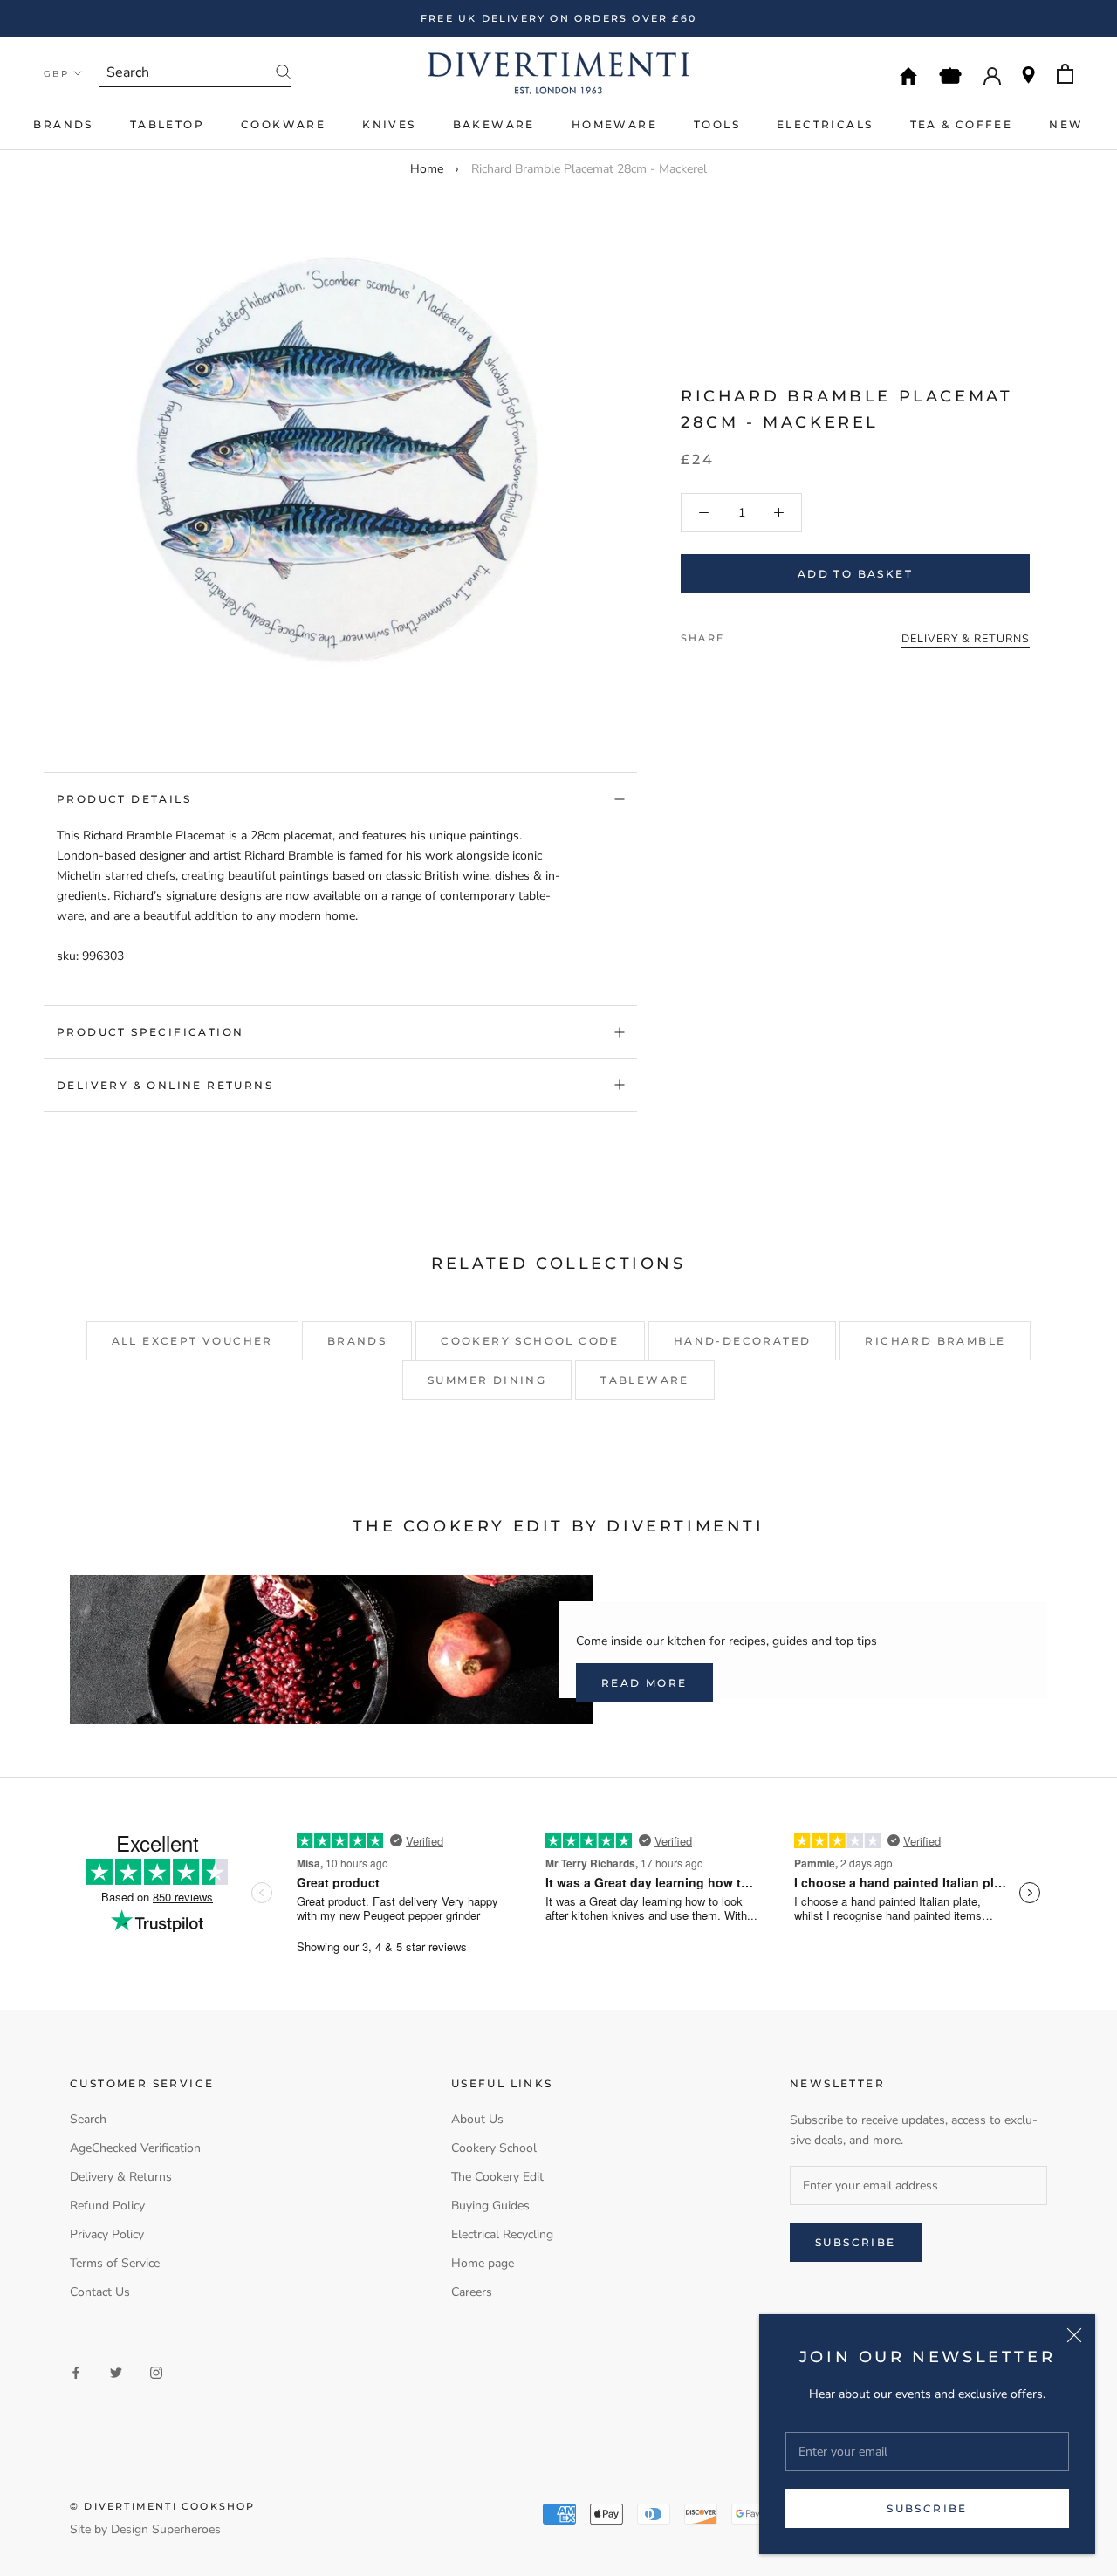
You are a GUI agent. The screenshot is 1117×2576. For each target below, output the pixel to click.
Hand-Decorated (743, 1341)
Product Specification (150, 1032)
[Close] (1074, 2335)
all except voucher (192, 1341)
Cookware (283, 124)
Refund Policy (107, 2206)
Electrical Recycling (502, 2234)
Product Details (124, 799)
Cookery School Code (530, 1341)
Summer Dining (487, 1380)
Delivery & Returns (121, 2177)
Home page (483, 2263)
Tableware (645, 1380)
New (1066, 124)
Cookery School (494, 2148)
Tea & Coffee (962, 124)
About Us (477, 2119)
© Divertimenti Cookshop (163, 2506)
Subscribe (927, 2508)
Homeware (614, 124)
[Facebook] (741, 634)
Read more (644, 1683)
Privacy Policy (107, 2234)
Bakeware (494, 124)
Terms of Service (115, 2263)
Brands (63, 124)
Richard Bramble (935, 1341)
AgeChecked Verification (135, 2148)
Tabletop (167, 124)
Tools (717, 124)
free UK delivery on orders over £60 (558, 18)
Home (427, 169)
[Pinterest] (786, 634)
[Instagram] (156, 2372)
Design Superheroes (166, 2529)
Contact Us (100, 2292)
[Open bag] (1065, 74)
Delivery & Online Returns (165, 1085)
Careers (472, 2292)
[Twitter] (764, 634)
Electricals (825, 124)
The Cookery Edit (497, 2177)
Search (88, 2119)
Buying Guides (490, 2206)
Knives (389, 124)
